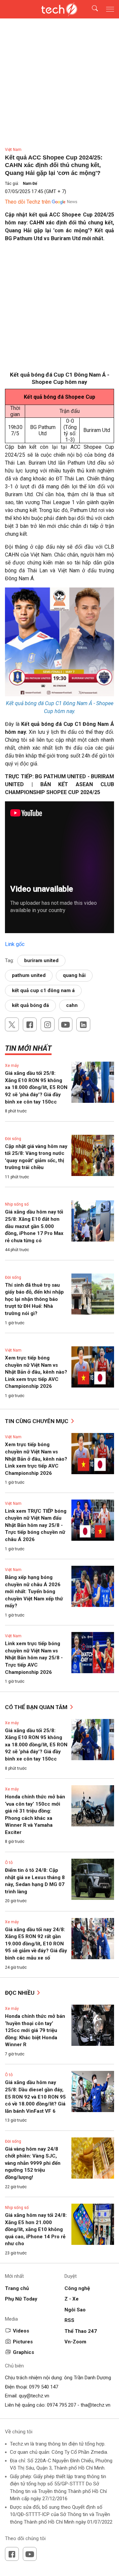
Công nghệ (77, 2288)
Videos (21, 2331)
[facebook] (30, 1024)
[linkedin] (83, 1024)
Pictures (23, 2342)
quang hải (74, 975)
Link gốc (15, 944)
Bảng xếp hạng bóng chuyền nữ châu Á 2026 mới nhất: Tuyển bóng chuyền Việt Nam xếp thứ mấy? (34, 1591)
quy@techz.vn (34, 2396)
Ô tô (9, 1863)
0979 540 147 (44, 2387)
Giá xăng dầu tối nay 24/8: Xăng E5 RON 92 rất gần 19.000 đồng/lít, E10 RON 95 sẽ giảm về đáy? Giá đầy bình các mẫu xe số (36, 1944)
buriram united (41, 960)
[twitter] (12, 1024)
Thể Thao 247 (81, 2331)
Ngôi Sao (75, 2310)
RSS (69, 2320)
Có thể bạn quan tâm (37, 1707)
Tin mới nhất (28, 1048)
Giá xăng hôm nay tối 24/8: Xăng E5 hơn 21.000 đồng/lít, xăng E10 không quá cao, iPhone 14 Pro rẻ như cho (36, 2229)
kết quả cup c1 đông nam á (43, 990)
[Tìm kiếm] (91, 9)
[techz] (59, 9)
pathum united (29, 975)
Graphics (23, 2352)
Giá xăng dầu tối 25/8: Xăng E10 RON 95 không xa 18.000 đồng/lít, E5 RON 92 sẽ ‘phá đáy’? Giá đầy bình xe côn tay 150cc (36, 1087)
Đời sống (13, 1139)
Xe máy (12, 1066)
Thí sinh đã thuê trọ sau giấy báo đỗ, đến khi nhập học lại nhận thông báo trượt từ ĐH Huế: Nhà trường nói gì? (34, 1299)
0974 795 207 (61, 2405)
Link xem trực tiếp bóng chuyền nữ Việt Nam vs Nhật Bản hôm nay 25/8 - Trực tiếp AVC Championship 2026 (34, 1658)
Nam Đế (30, 184)
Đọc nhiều (20, 1993)
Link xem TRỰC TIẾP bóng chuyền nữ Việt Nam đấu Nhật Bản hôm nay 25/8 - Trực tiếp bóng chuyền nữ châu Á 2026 (36, 1525)
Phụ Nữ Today (21, 2299)
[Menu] (110, 9)
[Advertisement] (59, 309)
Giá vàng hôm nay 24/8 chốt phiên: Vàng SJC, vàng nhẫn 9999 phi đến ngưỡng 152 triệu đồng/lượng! (33, 2163)
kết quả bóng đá (30, 1005)
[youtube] (65, 1024)
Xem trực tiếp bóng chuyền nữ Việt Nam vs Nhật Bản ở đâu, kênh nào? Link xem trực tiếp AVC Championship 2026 (36, 1372)
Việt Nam (13, 150)
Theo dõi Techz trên (28, 202)
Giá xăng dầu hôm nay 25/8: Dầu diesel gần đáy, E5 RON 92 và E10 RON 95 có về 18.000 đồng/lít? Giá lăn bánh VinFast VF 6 (35, 2097)
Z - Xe (72, 2299)
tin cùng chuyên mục (37, 1421)
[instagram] (48, 1024)
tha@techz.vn (96, 2405)
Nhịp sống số (17, 1204)
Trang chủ (17, 2288)
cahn (72, 1005)
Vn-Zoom (75, 2342)
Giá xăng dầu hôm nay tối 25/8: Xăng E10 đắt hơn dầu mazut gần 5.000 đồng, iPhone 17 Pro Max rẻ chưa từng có (34, 1226)
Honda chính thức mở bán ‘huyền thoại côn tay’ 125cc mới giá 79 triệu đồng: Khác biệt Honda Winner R (35, 2030)
